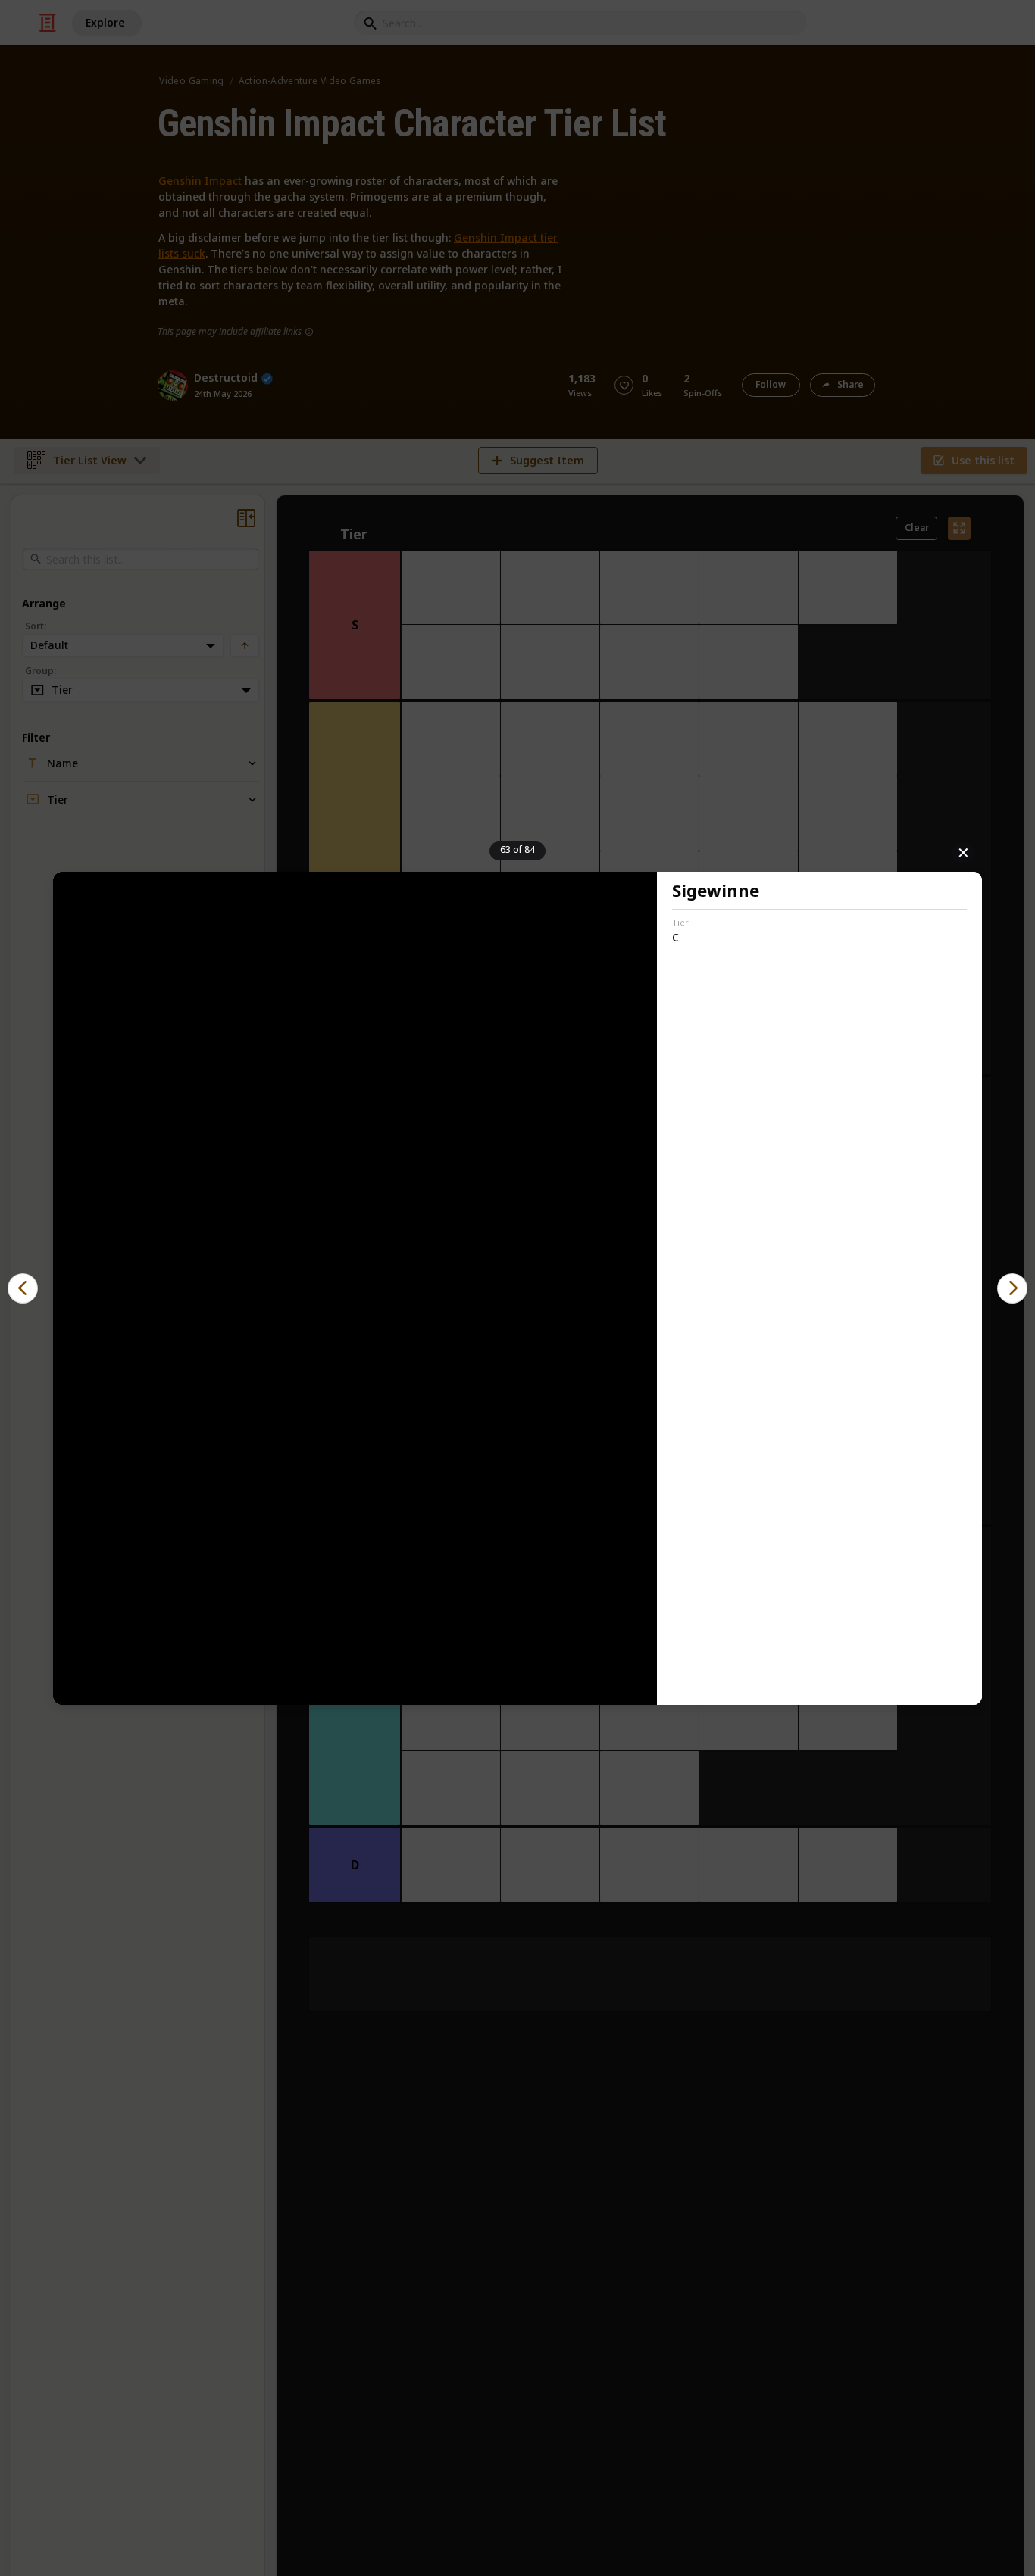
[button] (23, 1288)
